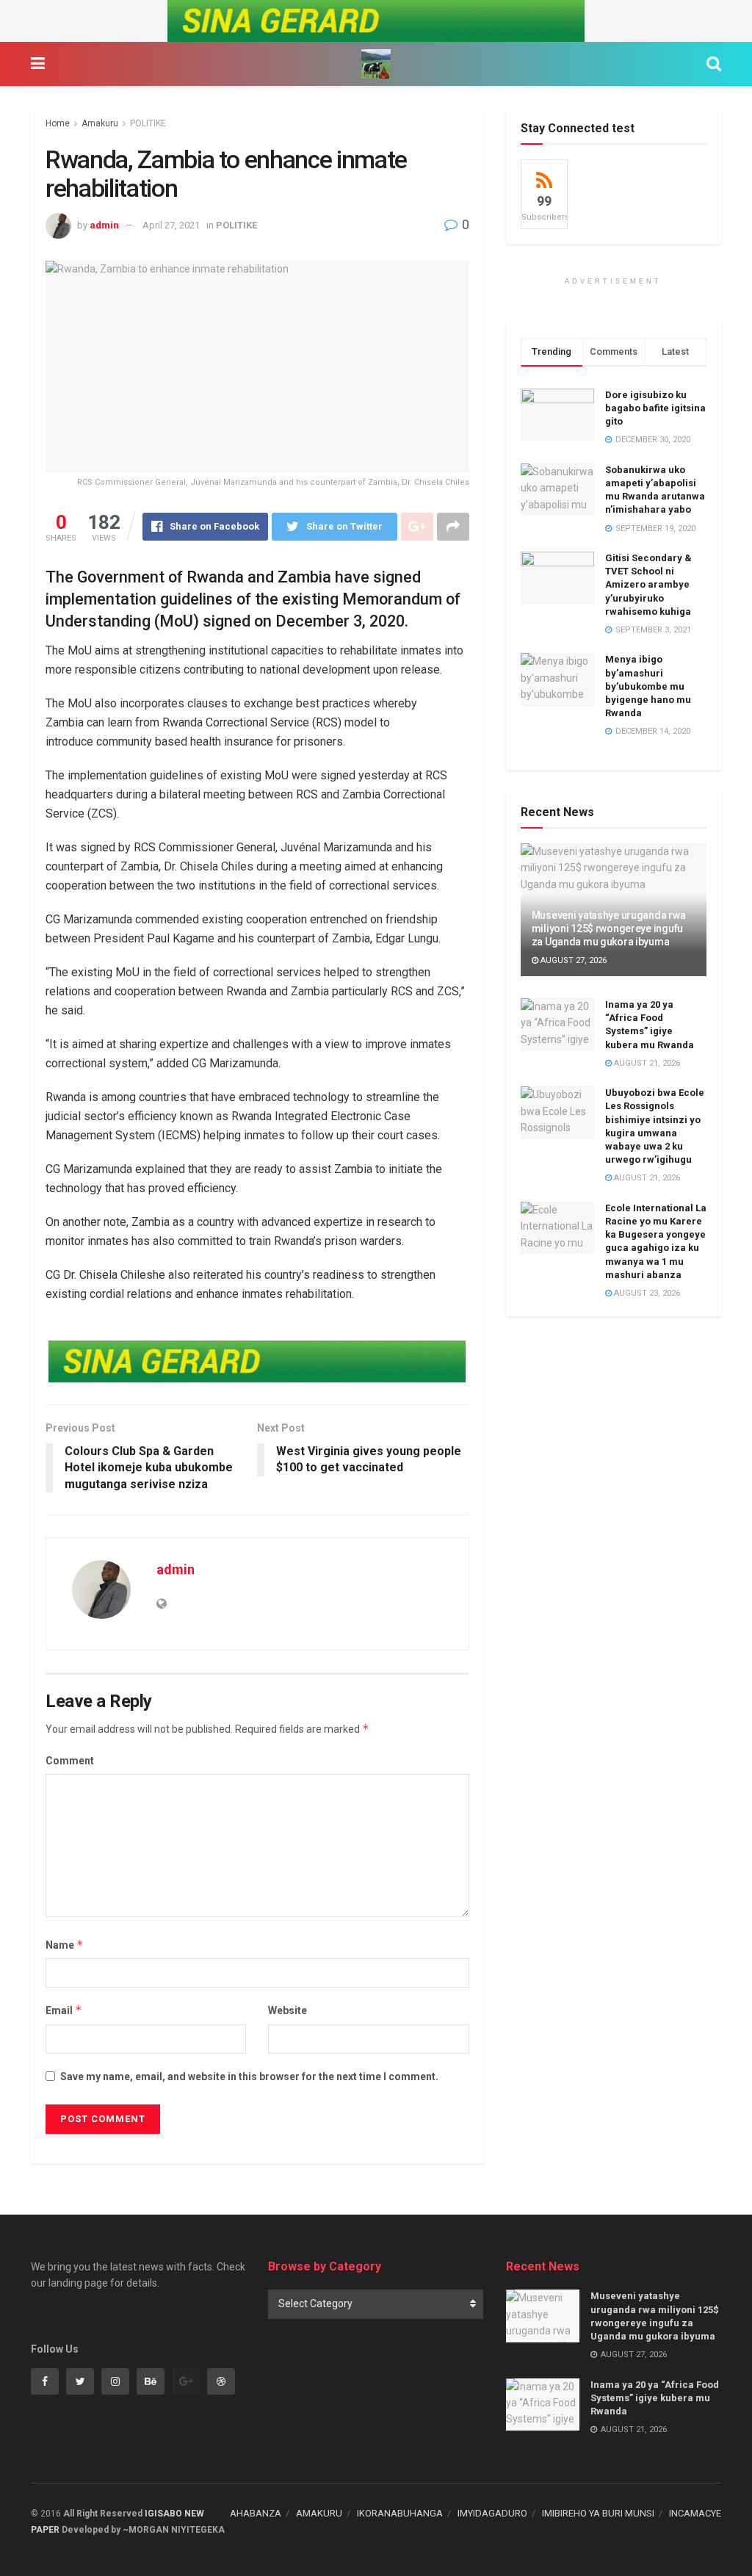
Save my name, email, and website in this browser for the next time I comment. (249, 2077)
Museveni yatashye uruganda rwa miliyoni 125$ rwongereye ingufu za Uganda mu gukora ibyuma (609, 928)
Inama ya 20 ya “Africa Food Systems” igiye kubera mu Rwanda (655, 2398)
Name (65, 1945)
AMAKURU (319, 2513)
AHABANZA (256, 2513)
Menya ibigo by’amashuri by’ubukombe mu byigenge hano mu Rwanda (648, 686)
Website (288, 2010)
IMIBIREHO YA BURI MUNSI (598, 2513)
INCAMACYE (695, 2513)
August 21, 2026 (646, 1063)
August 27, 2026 (572, 960)
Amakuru (100, 123)
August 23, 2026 (646, 1293)
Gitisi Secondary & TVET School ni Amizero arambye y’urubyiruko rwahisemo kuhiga (648, 585)
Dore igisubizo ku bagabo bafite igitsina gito (655, 408)
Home (58, 123)
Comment (70, 1761)
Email (64, 2010)
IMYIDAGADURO (492, 2513)
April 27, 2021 (171, 225)
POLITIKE (148, 123)
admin (104, 225)
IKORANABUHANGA (400, 2513)
